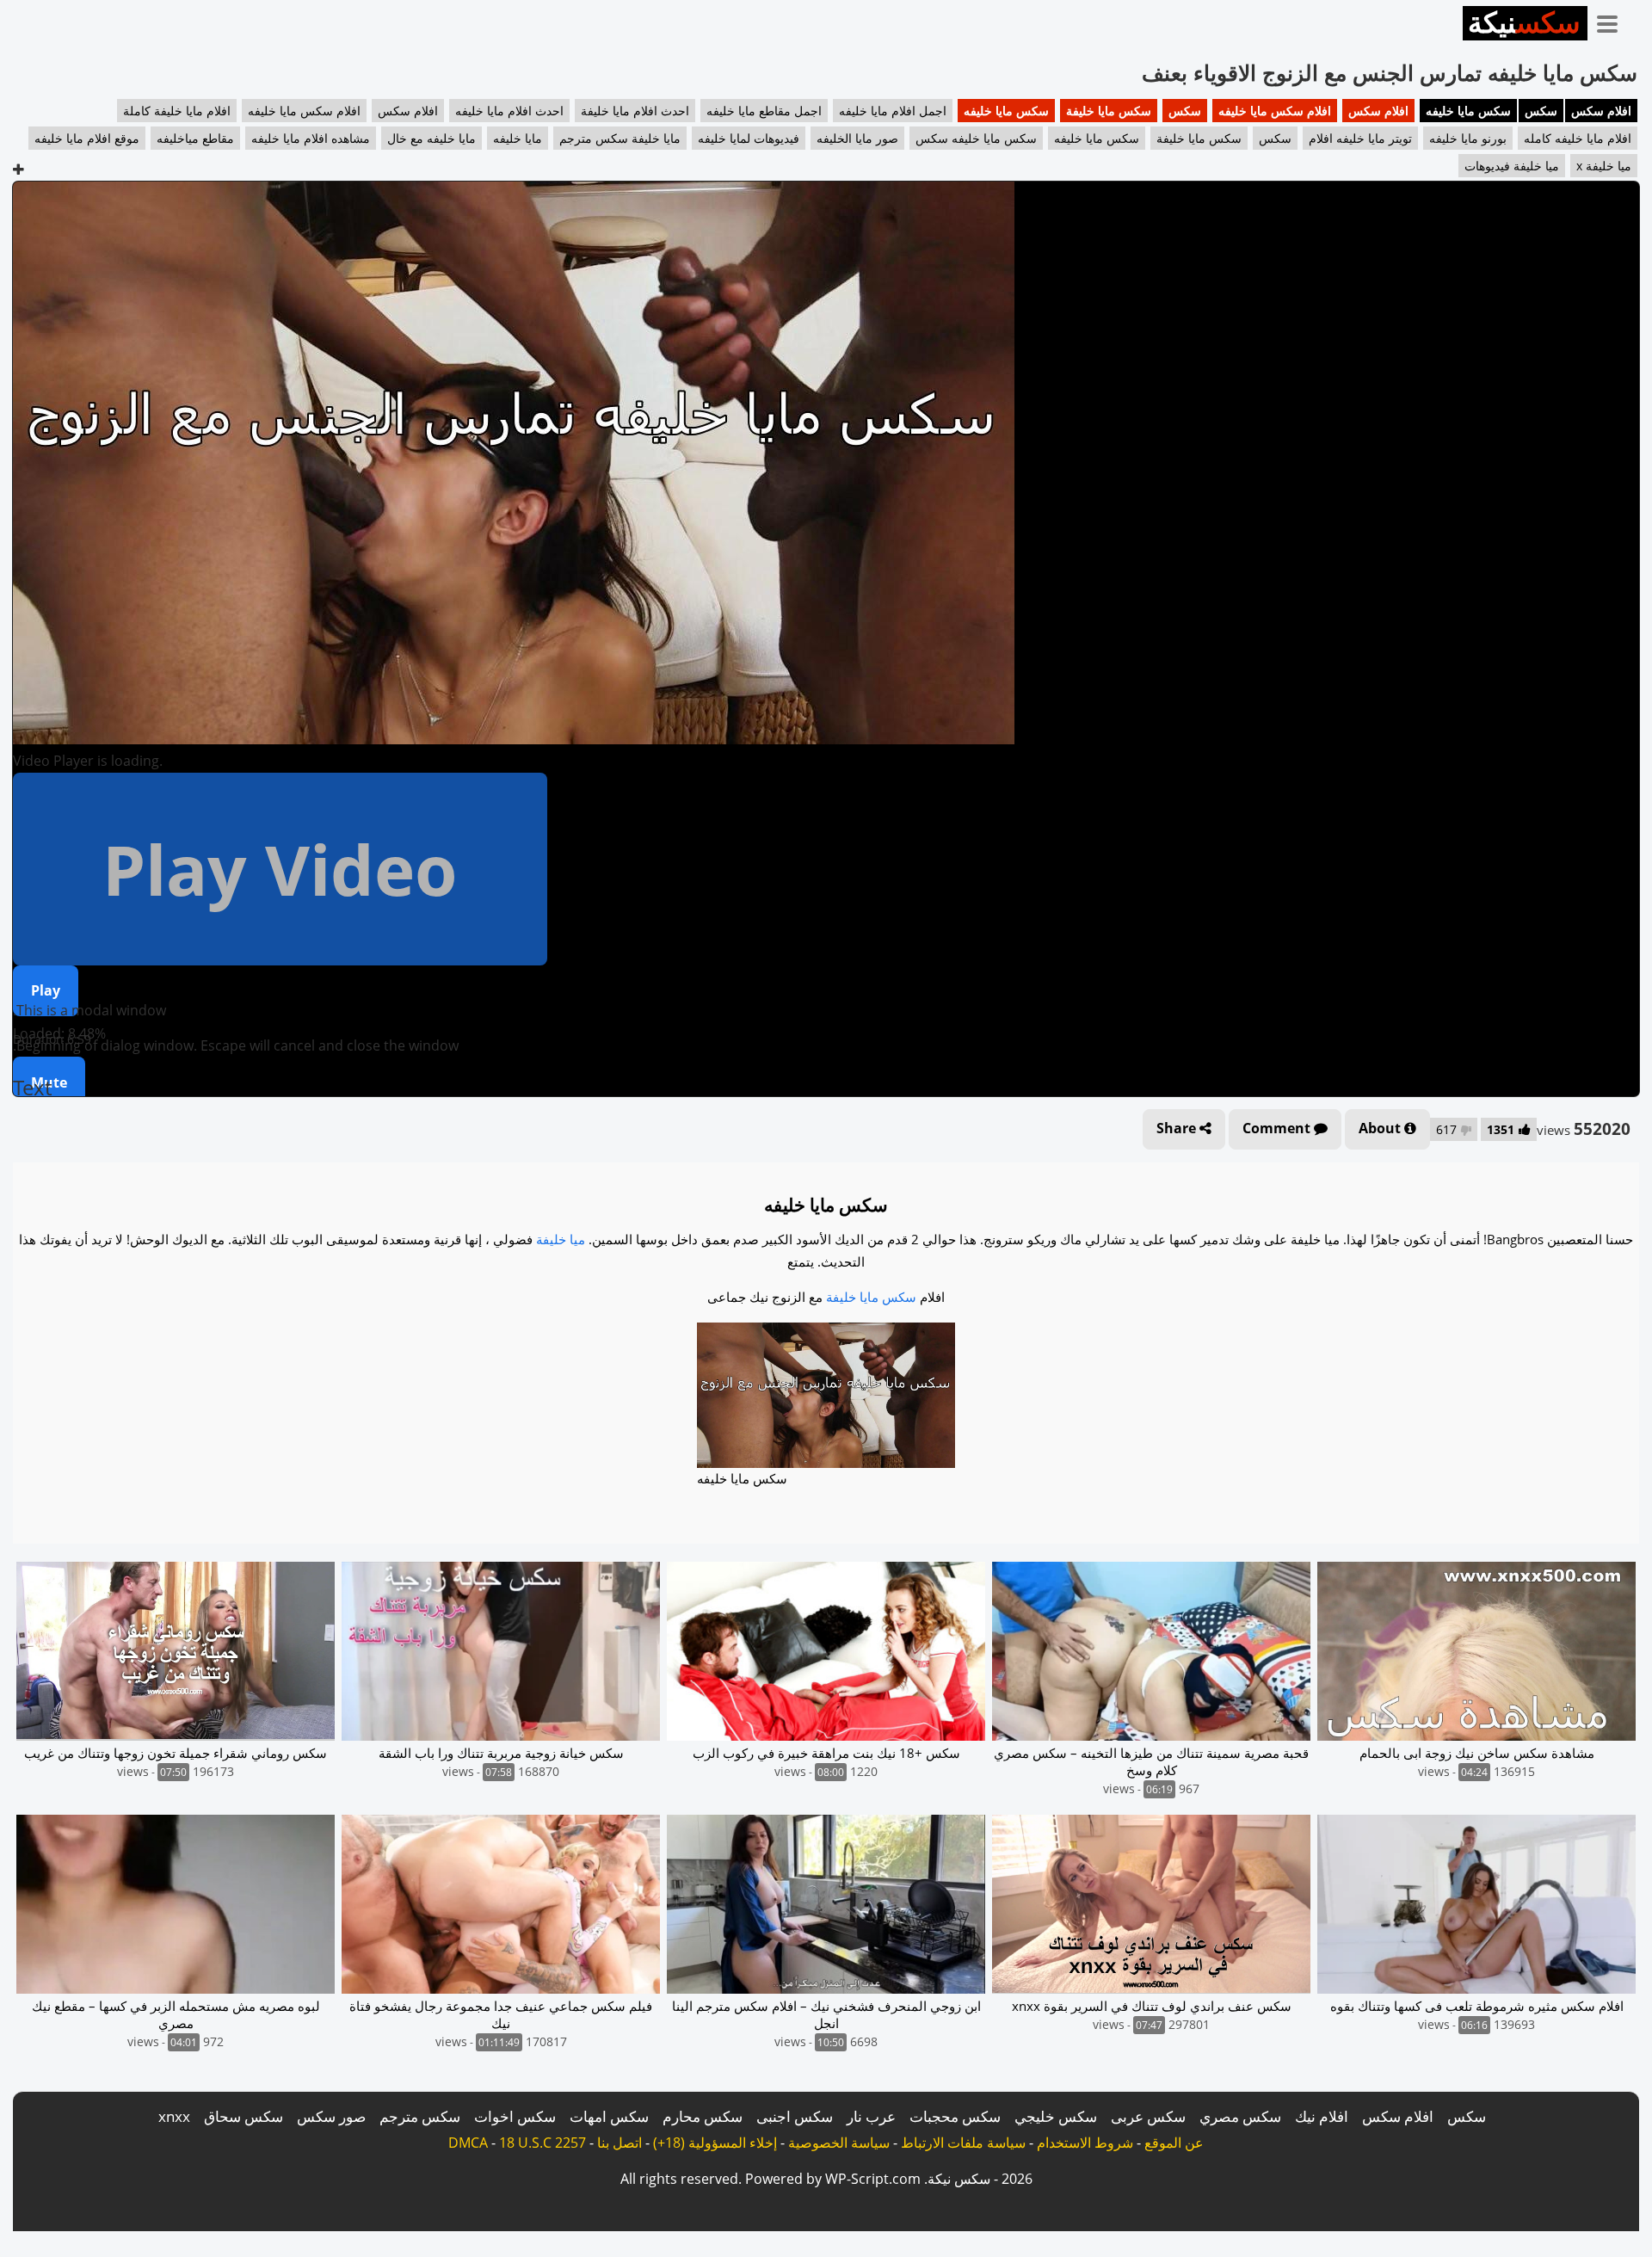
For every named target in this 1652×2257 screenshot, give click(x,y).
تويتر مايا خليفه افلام (1360, 138)
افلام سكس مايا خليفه (1275, 111)
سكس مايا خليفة (1109, 111)
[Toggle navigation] (1613, 21)
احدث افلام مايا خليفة (635, 111)
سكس (1541, 111)
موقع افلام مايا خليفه (87, 138)
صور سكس (331, 2116)
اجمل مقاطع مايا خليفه (764, 111)
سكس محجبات (955, 2116)
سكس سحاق (243, 2116)
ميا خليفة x (1604, 166)
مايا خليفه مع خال (431, 138)
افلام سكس (1601, 111)
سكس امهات (609, 2116)
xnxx (174, 2116)
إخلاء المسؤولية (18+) (715, 2143)
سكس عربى (1148, 2116)
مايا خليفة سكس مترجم (620, 138)
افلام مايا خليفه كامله (1578, 138)
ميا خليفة (561, 1239)
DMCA (468, 2143)
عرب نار (871, 2116)
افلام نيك (1322, 2116)
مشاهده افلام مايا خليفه (311, 138)
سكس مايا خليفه (1468, 111)
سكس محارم (703, 2116)
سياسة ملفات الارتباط (963, 2143)
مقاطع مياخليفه (195, 138)
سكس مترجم (420, 2116)
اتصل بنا (619, 2143)
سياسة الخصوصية (839, 2143)
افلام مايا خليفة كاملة (177, 111)
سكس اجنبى (795, 2116)
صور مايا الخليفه (857, 138)
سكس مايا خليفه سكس (976, 138)
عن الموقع (1174, 2143)
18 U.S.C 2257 (542, 2143)
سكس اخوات (515, 2116)
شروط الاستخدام (1085, 2143)
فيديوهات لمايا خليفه (749, 138)
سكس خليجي (1056, 2116)
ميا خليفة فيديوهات (1512, 166)
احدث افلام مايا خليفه (509, 111)
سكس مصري (1240, 2116)
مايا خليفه (518, 138)
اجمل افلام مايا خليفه (893, 111)
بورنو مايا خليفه (1468, 138)
